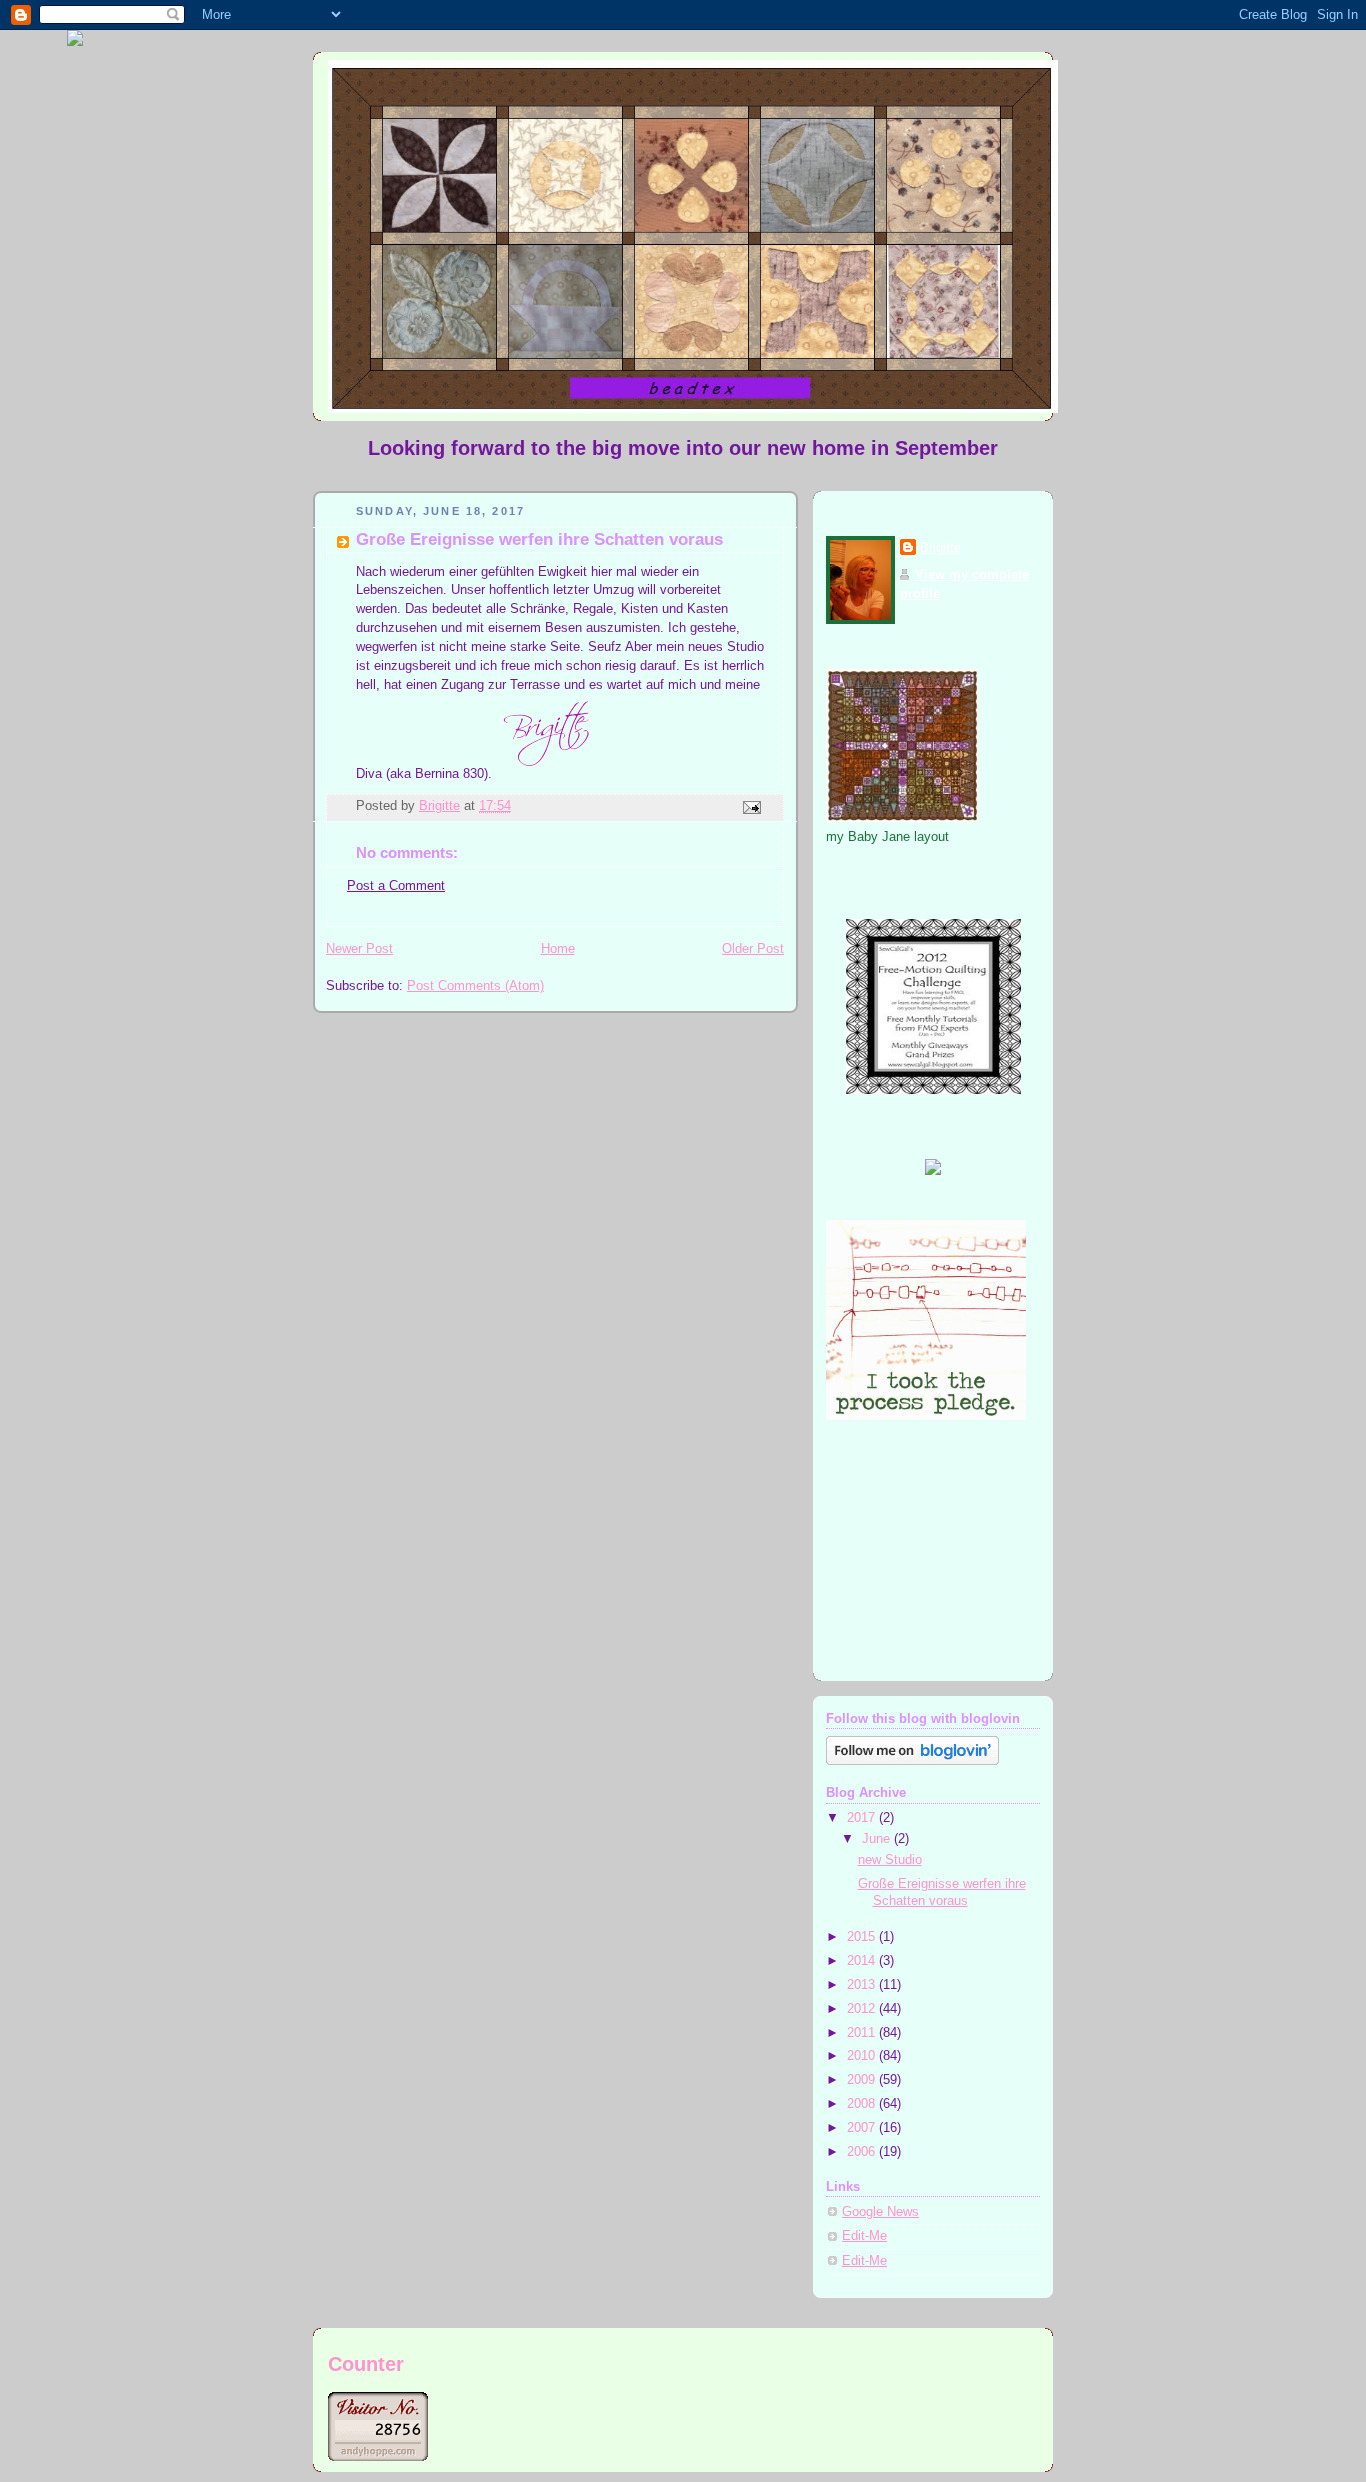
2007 (863, 2128)
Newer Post (359, 949)
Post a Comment (396, 886)
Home (558, 949)
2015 (863, 1937)
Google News (880, 2212)
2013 (863, 1985)
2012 (863, 2009)
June (878, 1839)
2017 (863, 1818)
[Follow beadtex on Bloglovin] (912, 1761)
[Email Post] (751, 807)
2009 (863, 2080)
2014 (863, 1961)
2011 (863, 2033)
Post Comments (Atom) (475, 986)
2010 (863, 2056)
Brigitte (940, 548)
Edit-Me (864, 2236)
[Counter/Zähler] (378, 2456)
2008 (863, 2104)
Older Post (753, 949)
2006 (863, 2152)
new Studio (890, 1860)
